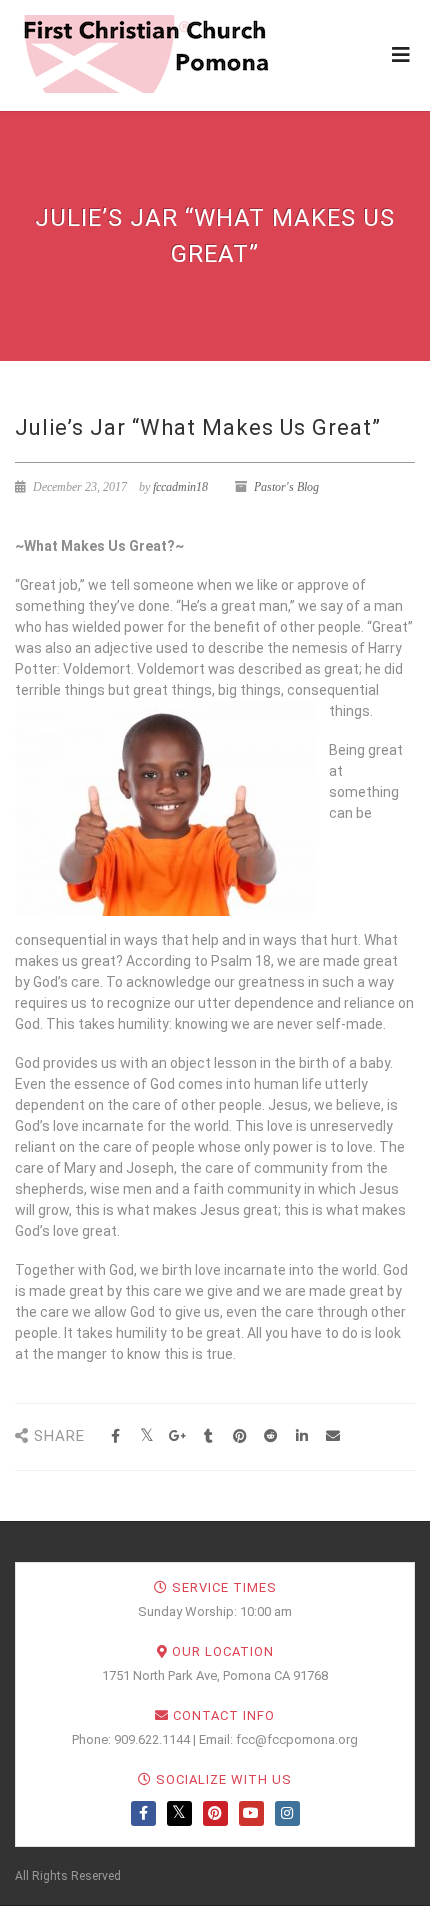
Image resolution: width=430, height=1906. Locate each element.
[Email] (332, 1436)
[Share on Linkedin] (301, 1436)
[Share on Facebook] (115, 1436)
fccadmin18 (180, 487)
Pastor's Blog (286, 487)
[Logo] (145, 54)
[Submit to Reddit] (270, 1436)
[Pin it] (239, 1436)
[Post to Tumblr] (208, 1436)
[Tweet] (146, 1436)
